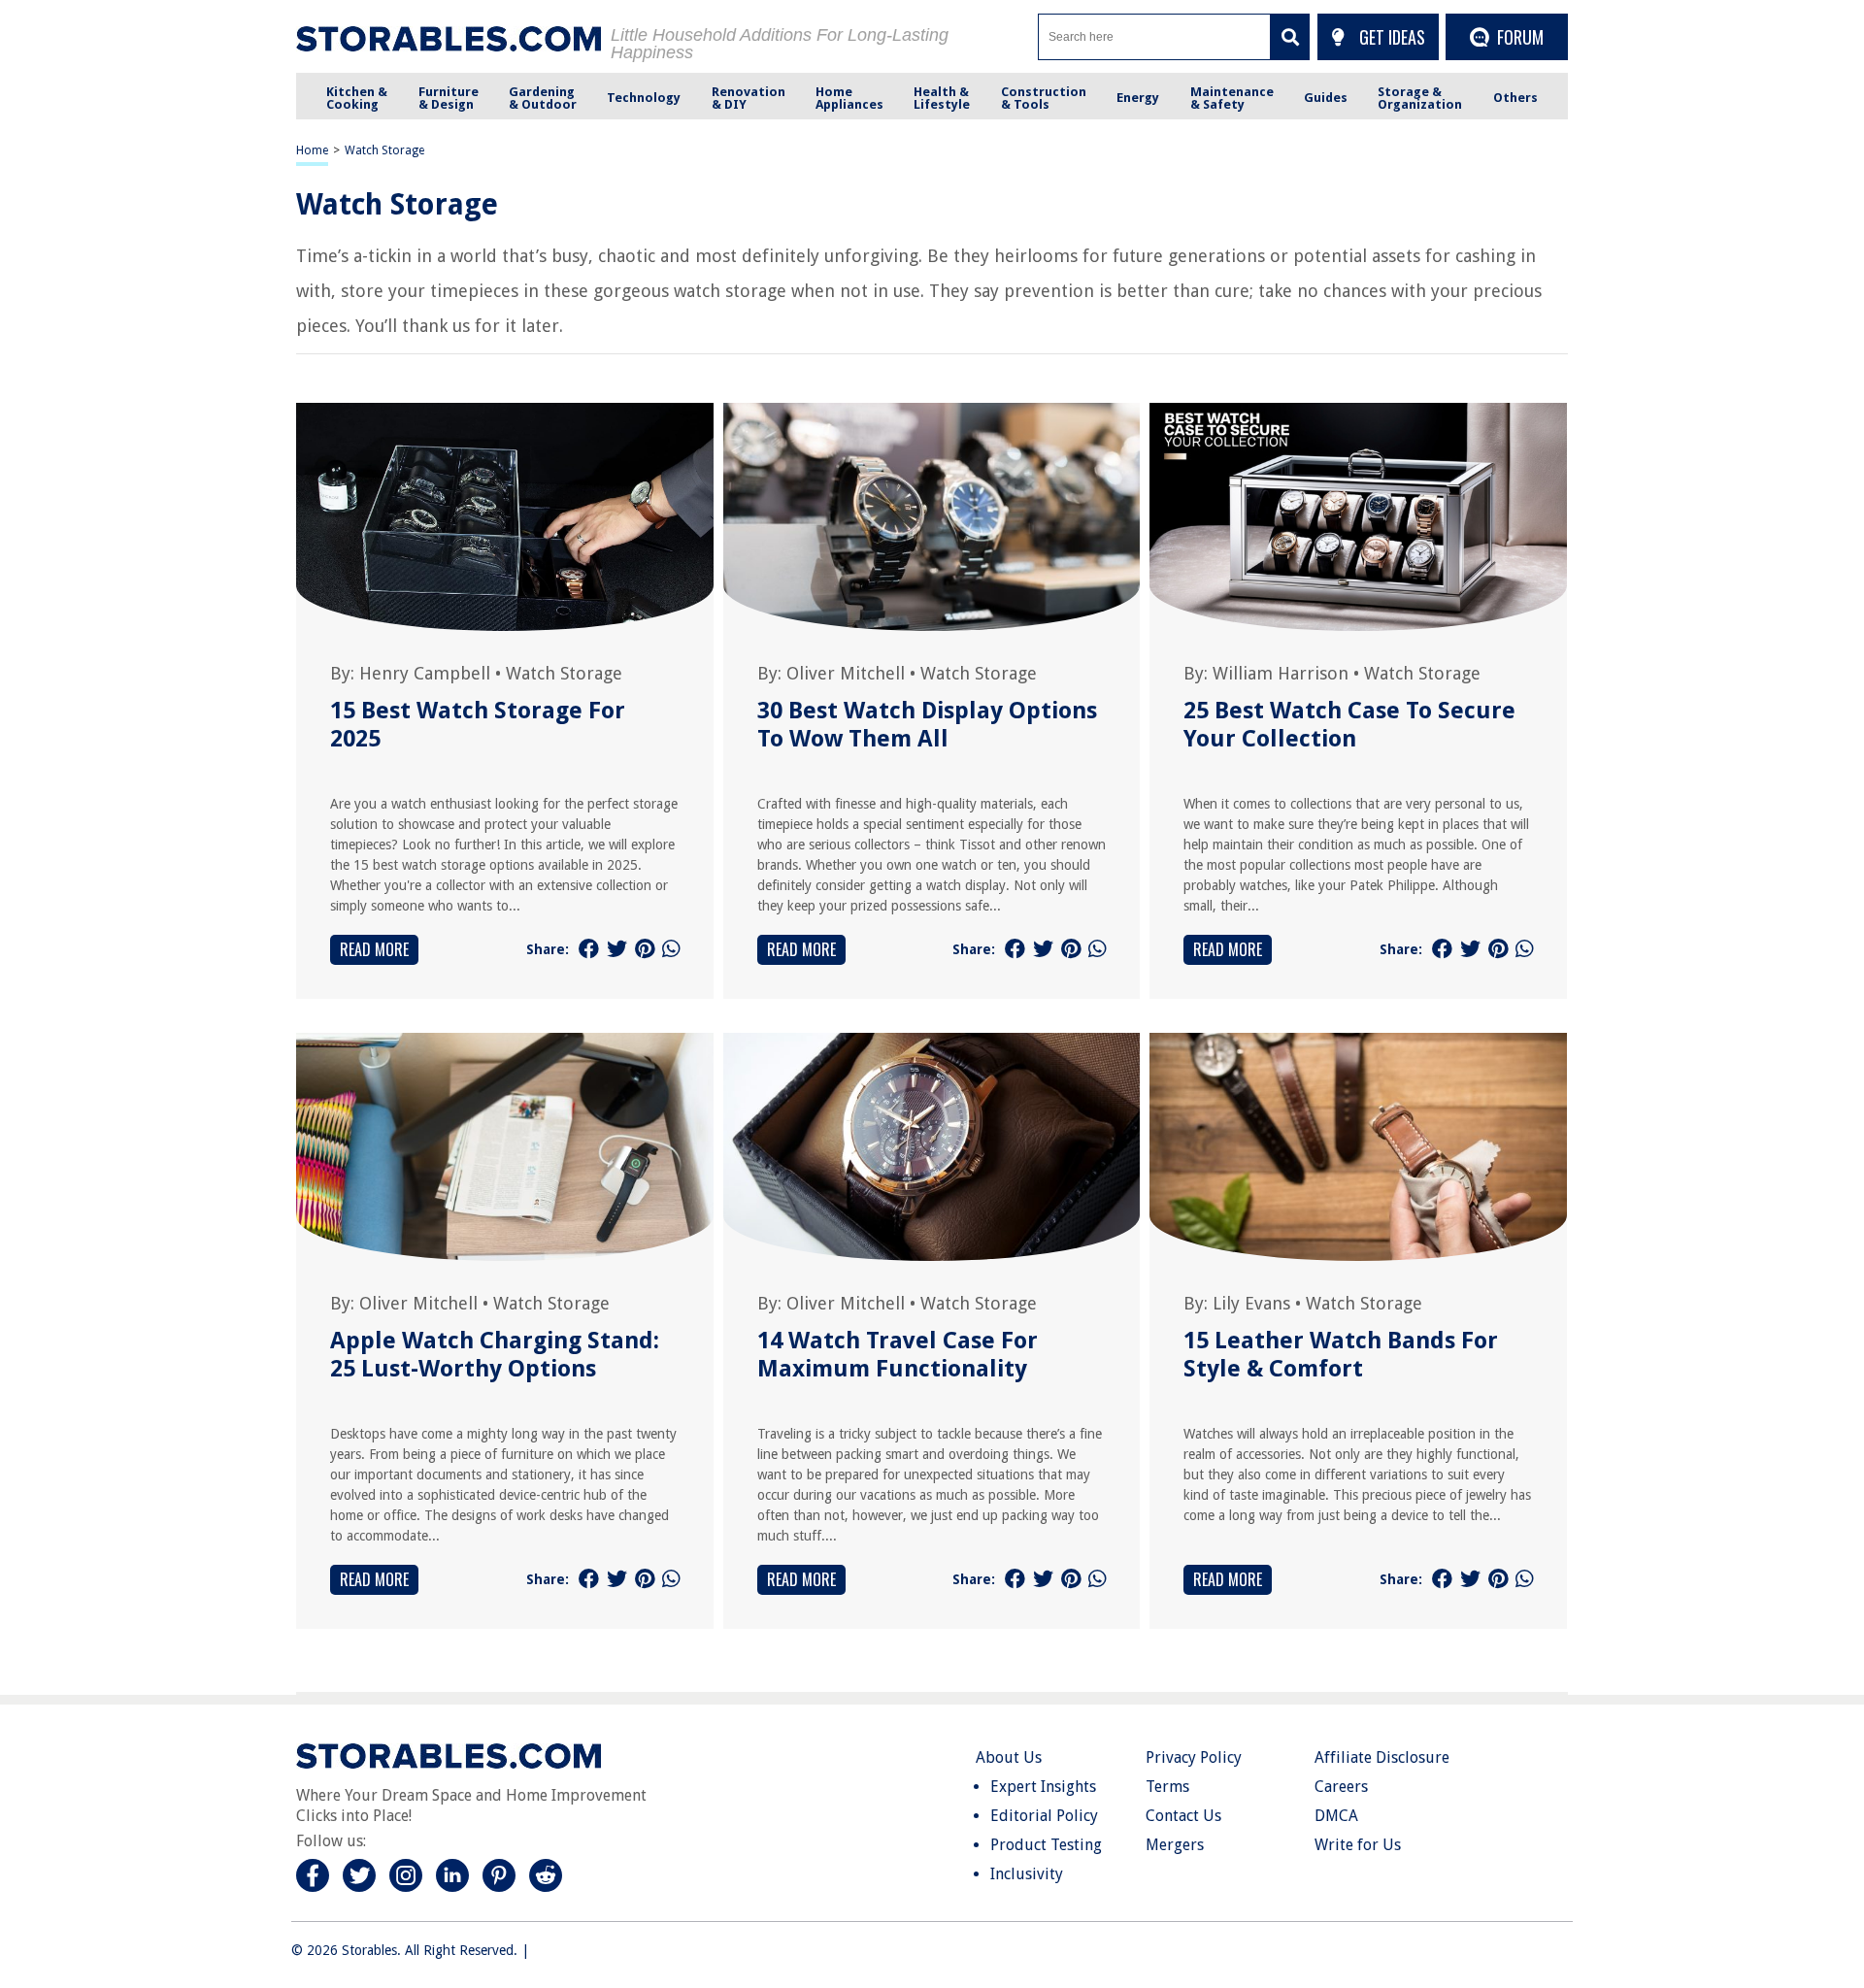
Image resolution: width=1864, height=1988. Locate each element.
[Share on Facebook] (589, 949)
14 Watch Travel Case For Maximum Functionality (898, 1355)
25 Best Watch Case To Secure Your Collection (1349, 725)
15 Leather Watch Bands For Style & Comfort (1341, 1355)
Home (312, 150)
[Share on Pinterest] (645, 949)
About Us (1009, 1757)
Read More (374, 949)
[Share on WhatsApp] (671, 949)
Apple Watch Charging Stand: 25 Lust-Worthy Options (495, 1355)
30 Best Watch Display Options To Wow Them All (927, 725)
